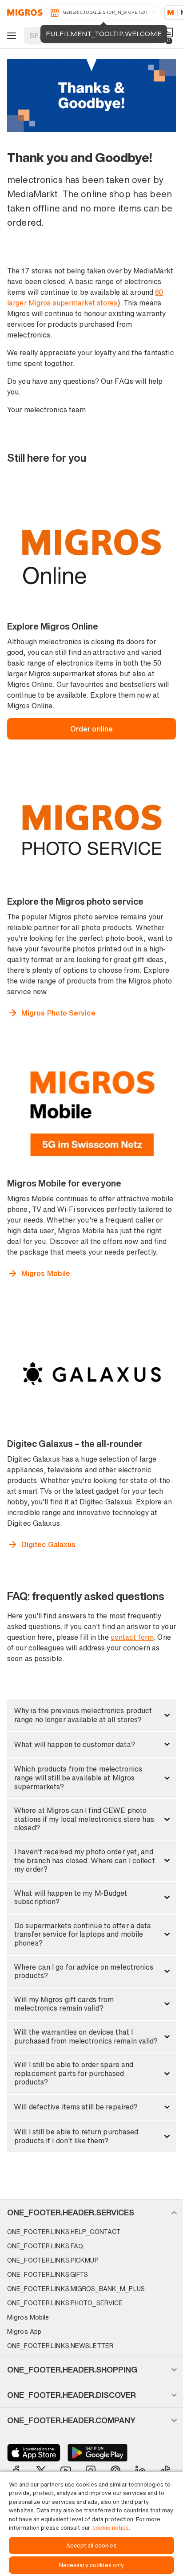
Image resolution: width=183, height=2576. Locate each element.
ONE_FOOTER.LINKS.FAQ (45, 2246)
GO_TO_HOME (23, 12)
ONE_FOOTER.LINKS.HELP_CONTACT (64, 2232)
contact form (132, 1637)
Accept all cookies (91, 2546)
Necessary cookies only (92, 2565)
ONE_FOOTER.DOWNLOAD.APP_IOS (34, 2453)
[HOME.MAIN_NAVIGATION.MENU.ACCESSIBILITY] (10, 36)
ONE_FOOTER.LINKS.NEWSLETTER (60, 2346)
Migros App (24, 2331)
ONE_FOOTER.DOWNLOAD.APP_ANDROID (97, 2453)
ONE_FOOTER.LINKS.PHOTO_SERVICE (65, 2303)
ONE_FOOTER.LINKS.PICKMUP (53, 2260)
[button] (91, 1715)
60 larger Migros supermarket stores (85, 297)
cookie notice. (111, 2528)
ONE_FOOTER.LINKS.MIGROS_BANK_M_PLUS (76, 2289)
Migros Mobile (28, 2317)
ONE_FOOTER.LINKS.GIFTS (48, 2274)
